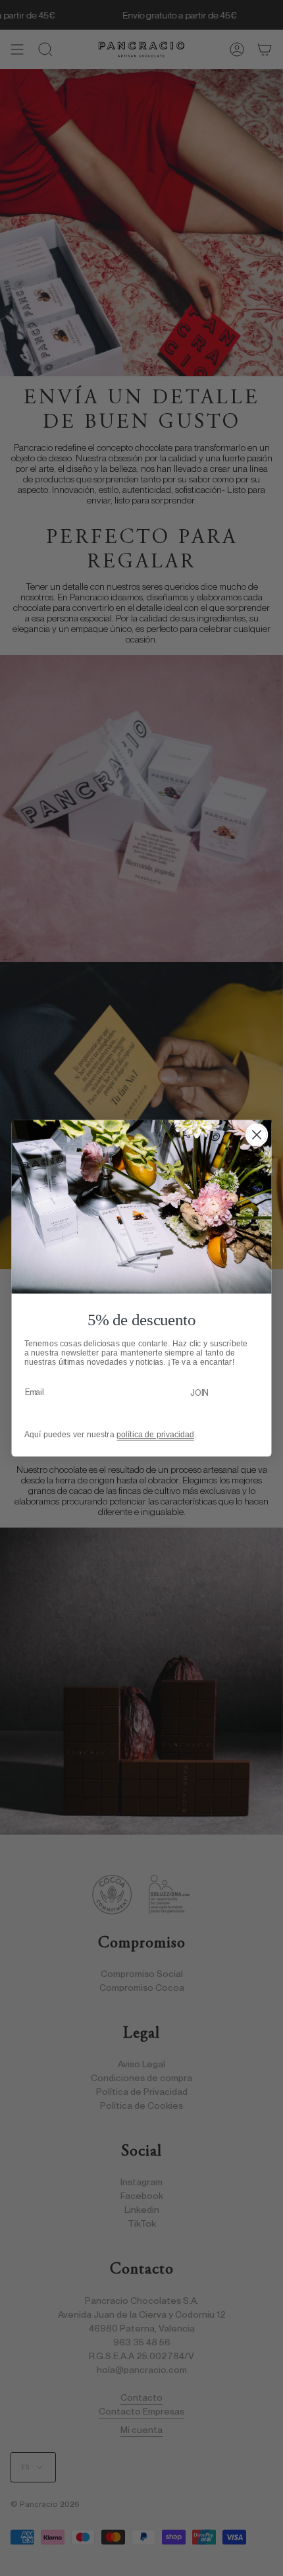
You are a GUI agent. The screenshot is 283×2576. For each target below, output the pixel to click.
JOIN (199, 1392)
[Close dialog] (257, 1134)
